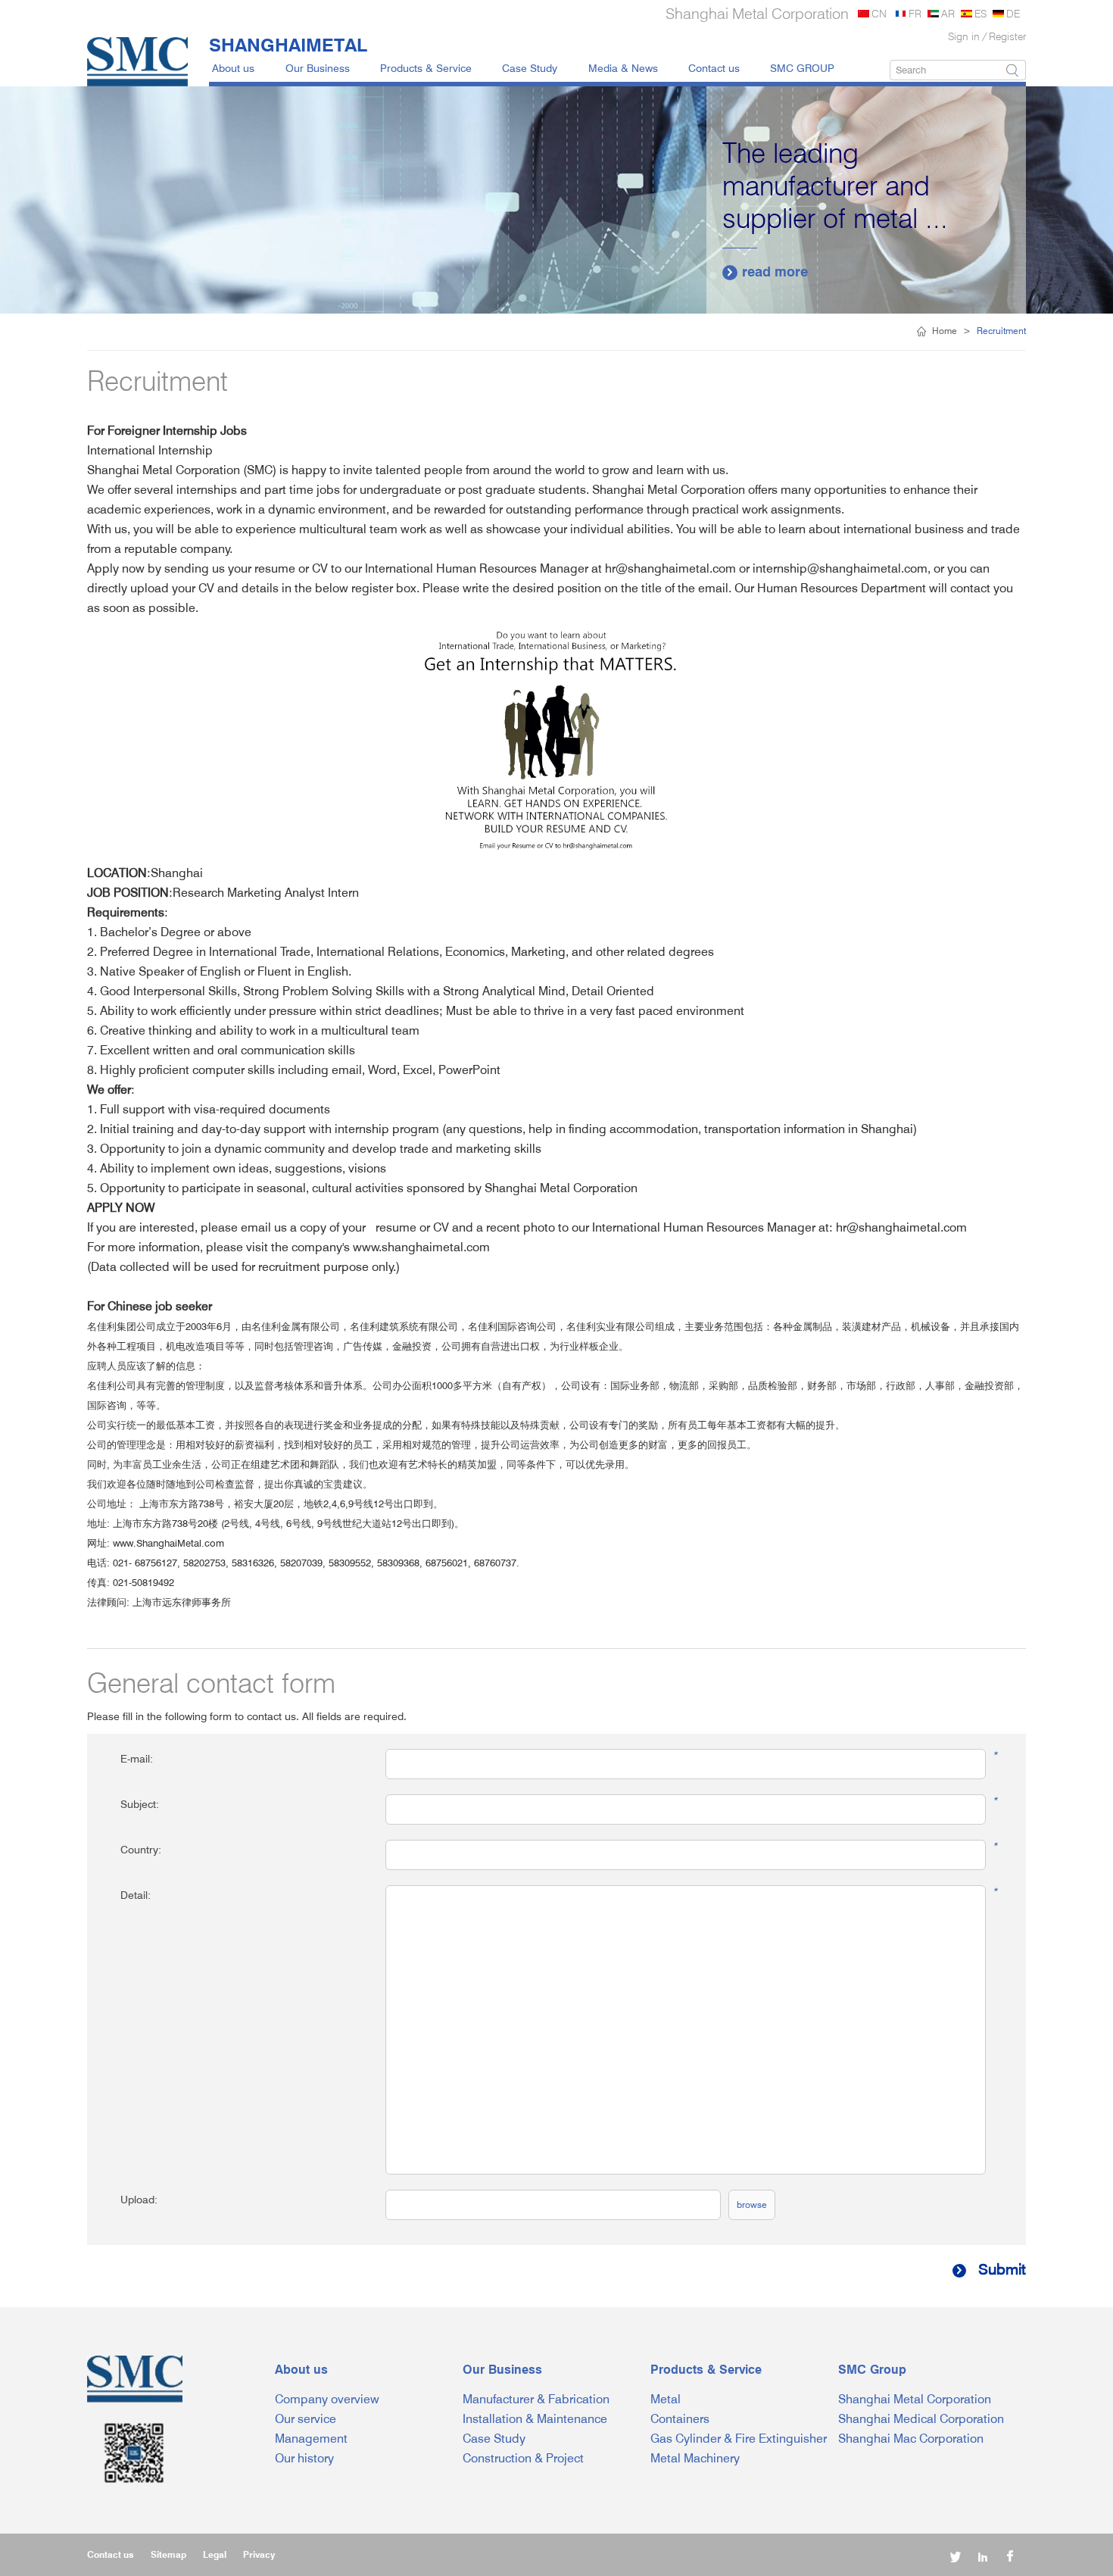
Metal (666, 2399)
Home (945, 331)
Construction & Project (523, 2458)
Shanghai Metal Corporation (915, 2399)
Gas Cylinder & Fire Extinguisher (739, 2439)
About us (233, 68)
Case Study (530, 68)
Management (311, 2439)
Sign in (964, 36)
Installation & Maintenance (535, 2419)
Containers (680, 2419)
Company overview (327, 2399)
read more (767, 272)
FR (915, 13)
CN (879, 13)
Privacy (259, 2554)
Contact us (714, 68)
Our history (304, 2458)
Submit (990, 2269)
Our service (306, 2419)
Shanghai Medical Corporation (921, 2419)
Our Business (318, 68)
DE (1013, 13)
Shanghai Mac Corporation (911, 2439)
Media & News (623, 68)
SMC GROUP (802, 68)
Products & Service (426, 68)
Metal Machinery (695, 2458)
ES (980, 13)
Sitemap (168, 2554)
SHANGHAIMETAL (288, 45)
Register (1007, 36)
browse (752, 2204)
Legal (215, 2554)
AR (948, 13)
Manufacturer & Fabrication (536, 2399)
